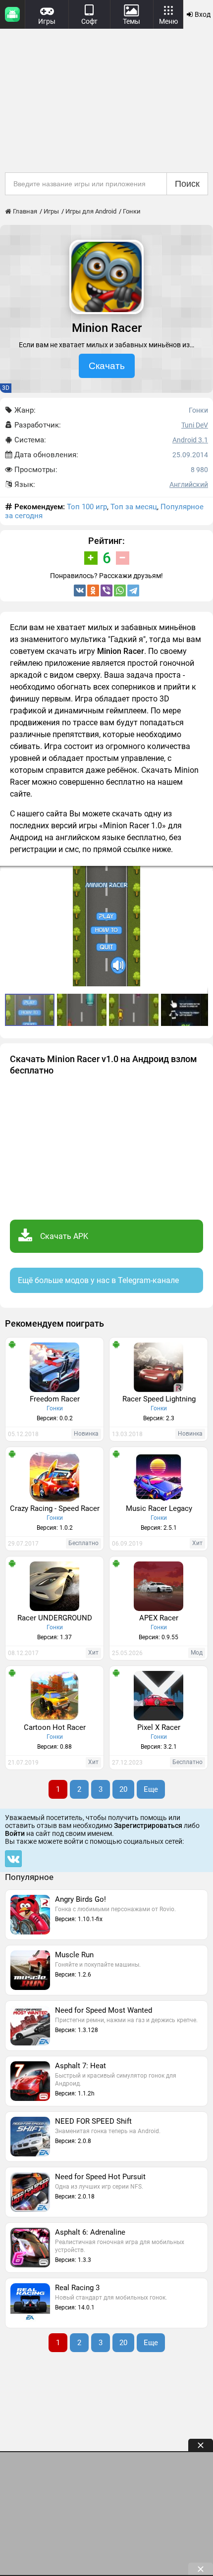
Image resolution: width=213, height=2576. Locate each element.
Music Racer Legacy (159, 1508)
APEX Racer (159, 1618)
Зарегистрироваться (148, 1825)
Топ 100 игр (87, 507)
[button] (83, 1010)
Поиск (187, 184)
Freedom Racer (55, 1399)
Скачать (107, 366)
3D (6, 388)
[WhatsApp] (120, 590)
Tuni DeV (195, 425)
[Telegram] (133, 590)
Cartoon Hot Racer (55, 1727)
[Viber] (106, 590)
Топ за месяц (134, 507)
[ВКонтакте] (80, 590)
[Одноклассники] (93, 590)
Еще (151, 1789)
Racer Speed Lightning (159, 1399)
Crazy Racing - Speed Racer (55, 1508)
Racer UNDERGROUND (55, 1618)
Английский (189, 484)
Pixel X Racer (159, 1727)
